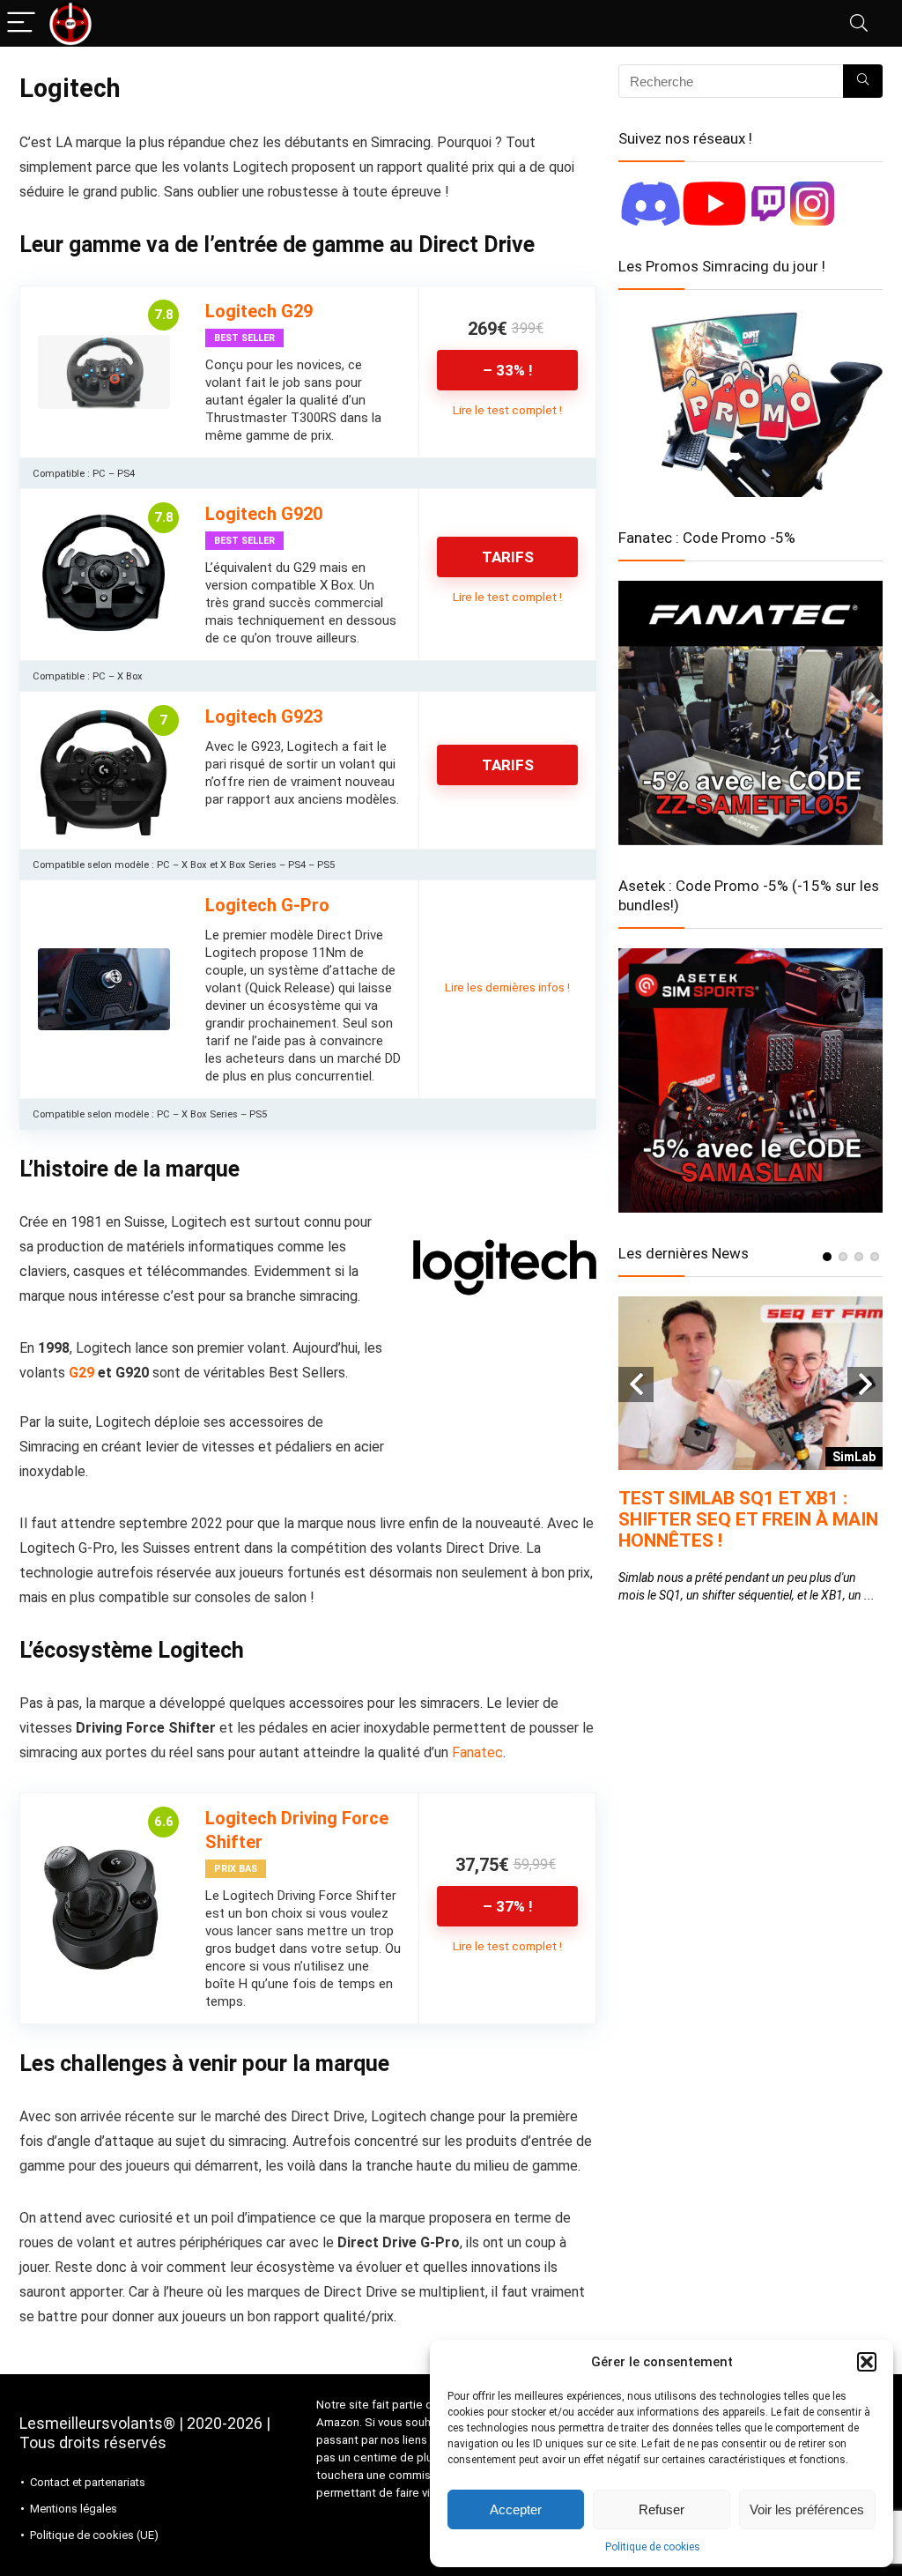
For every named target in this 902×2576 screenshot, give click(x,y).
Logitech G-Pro (267, 905)
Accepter (516, 2509)
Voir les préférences (807, 2509)
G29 (81, 1373)
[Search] (859, 23)
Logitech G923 (264, 716)
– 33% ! (508, 370)
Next (865, 1385)
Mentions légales (74, 2509)
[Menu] (21, 23)
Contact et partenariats (88, 2482)
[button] (867, 2362)
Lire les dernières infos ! (507, 987)
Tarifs (508, 557)
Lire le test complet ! (507, 410)
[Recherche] (863, 81)
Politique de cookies (653, 2547)
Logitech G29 (259, 311)
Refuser (662, 2509)
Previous (636, 1385)
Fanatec (477, 1752)
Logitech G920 (264, 514)
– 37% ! (508, 1906)
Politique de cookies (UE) (94, 2535)
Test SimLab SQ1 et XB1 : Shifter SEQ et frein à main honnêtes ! (748, 1519)
